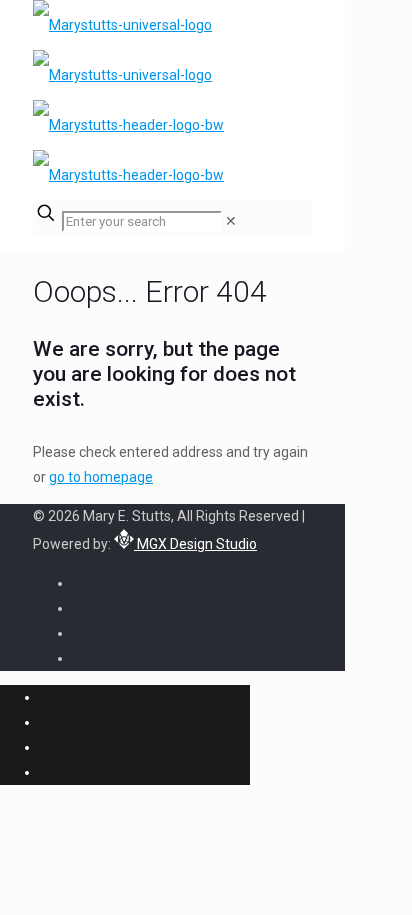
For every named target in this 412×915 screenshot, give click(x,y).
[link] (231, 221)
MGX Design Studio (195, 544)
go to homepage (101, 477)
